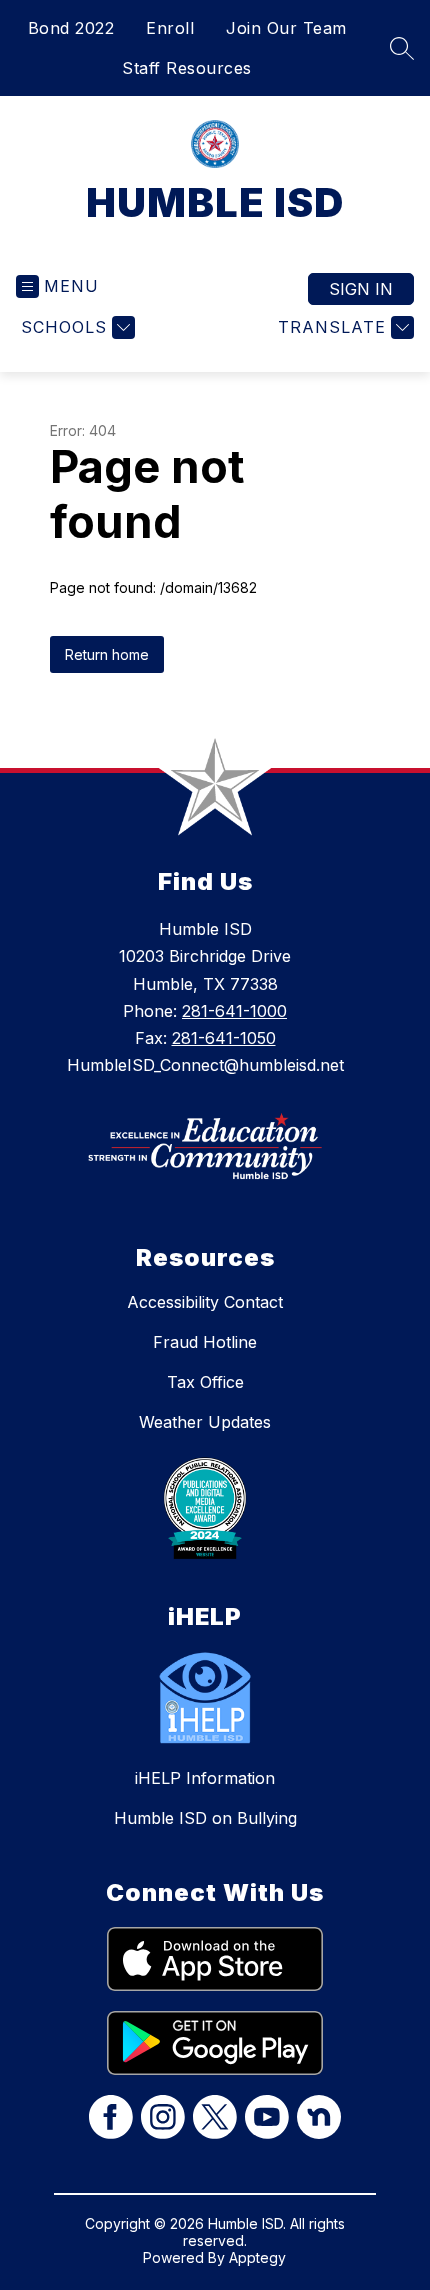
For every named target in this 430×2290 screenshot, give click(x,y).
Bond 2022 (71, 28)
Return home (107, 654)
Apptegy (257, 2257)
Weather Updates (205, 1422)
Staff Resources (187, 68)
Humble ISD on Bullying (205, 1818)
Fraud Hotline (205, 1342)
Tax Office (205, 1382)
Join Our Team (286, 28)
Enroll (170, 28)
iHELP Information (205, 1778)
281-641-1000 (234, 1011)
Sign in (361, 289)
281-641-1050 (224, 1038)
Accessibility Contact (205, 1302)
